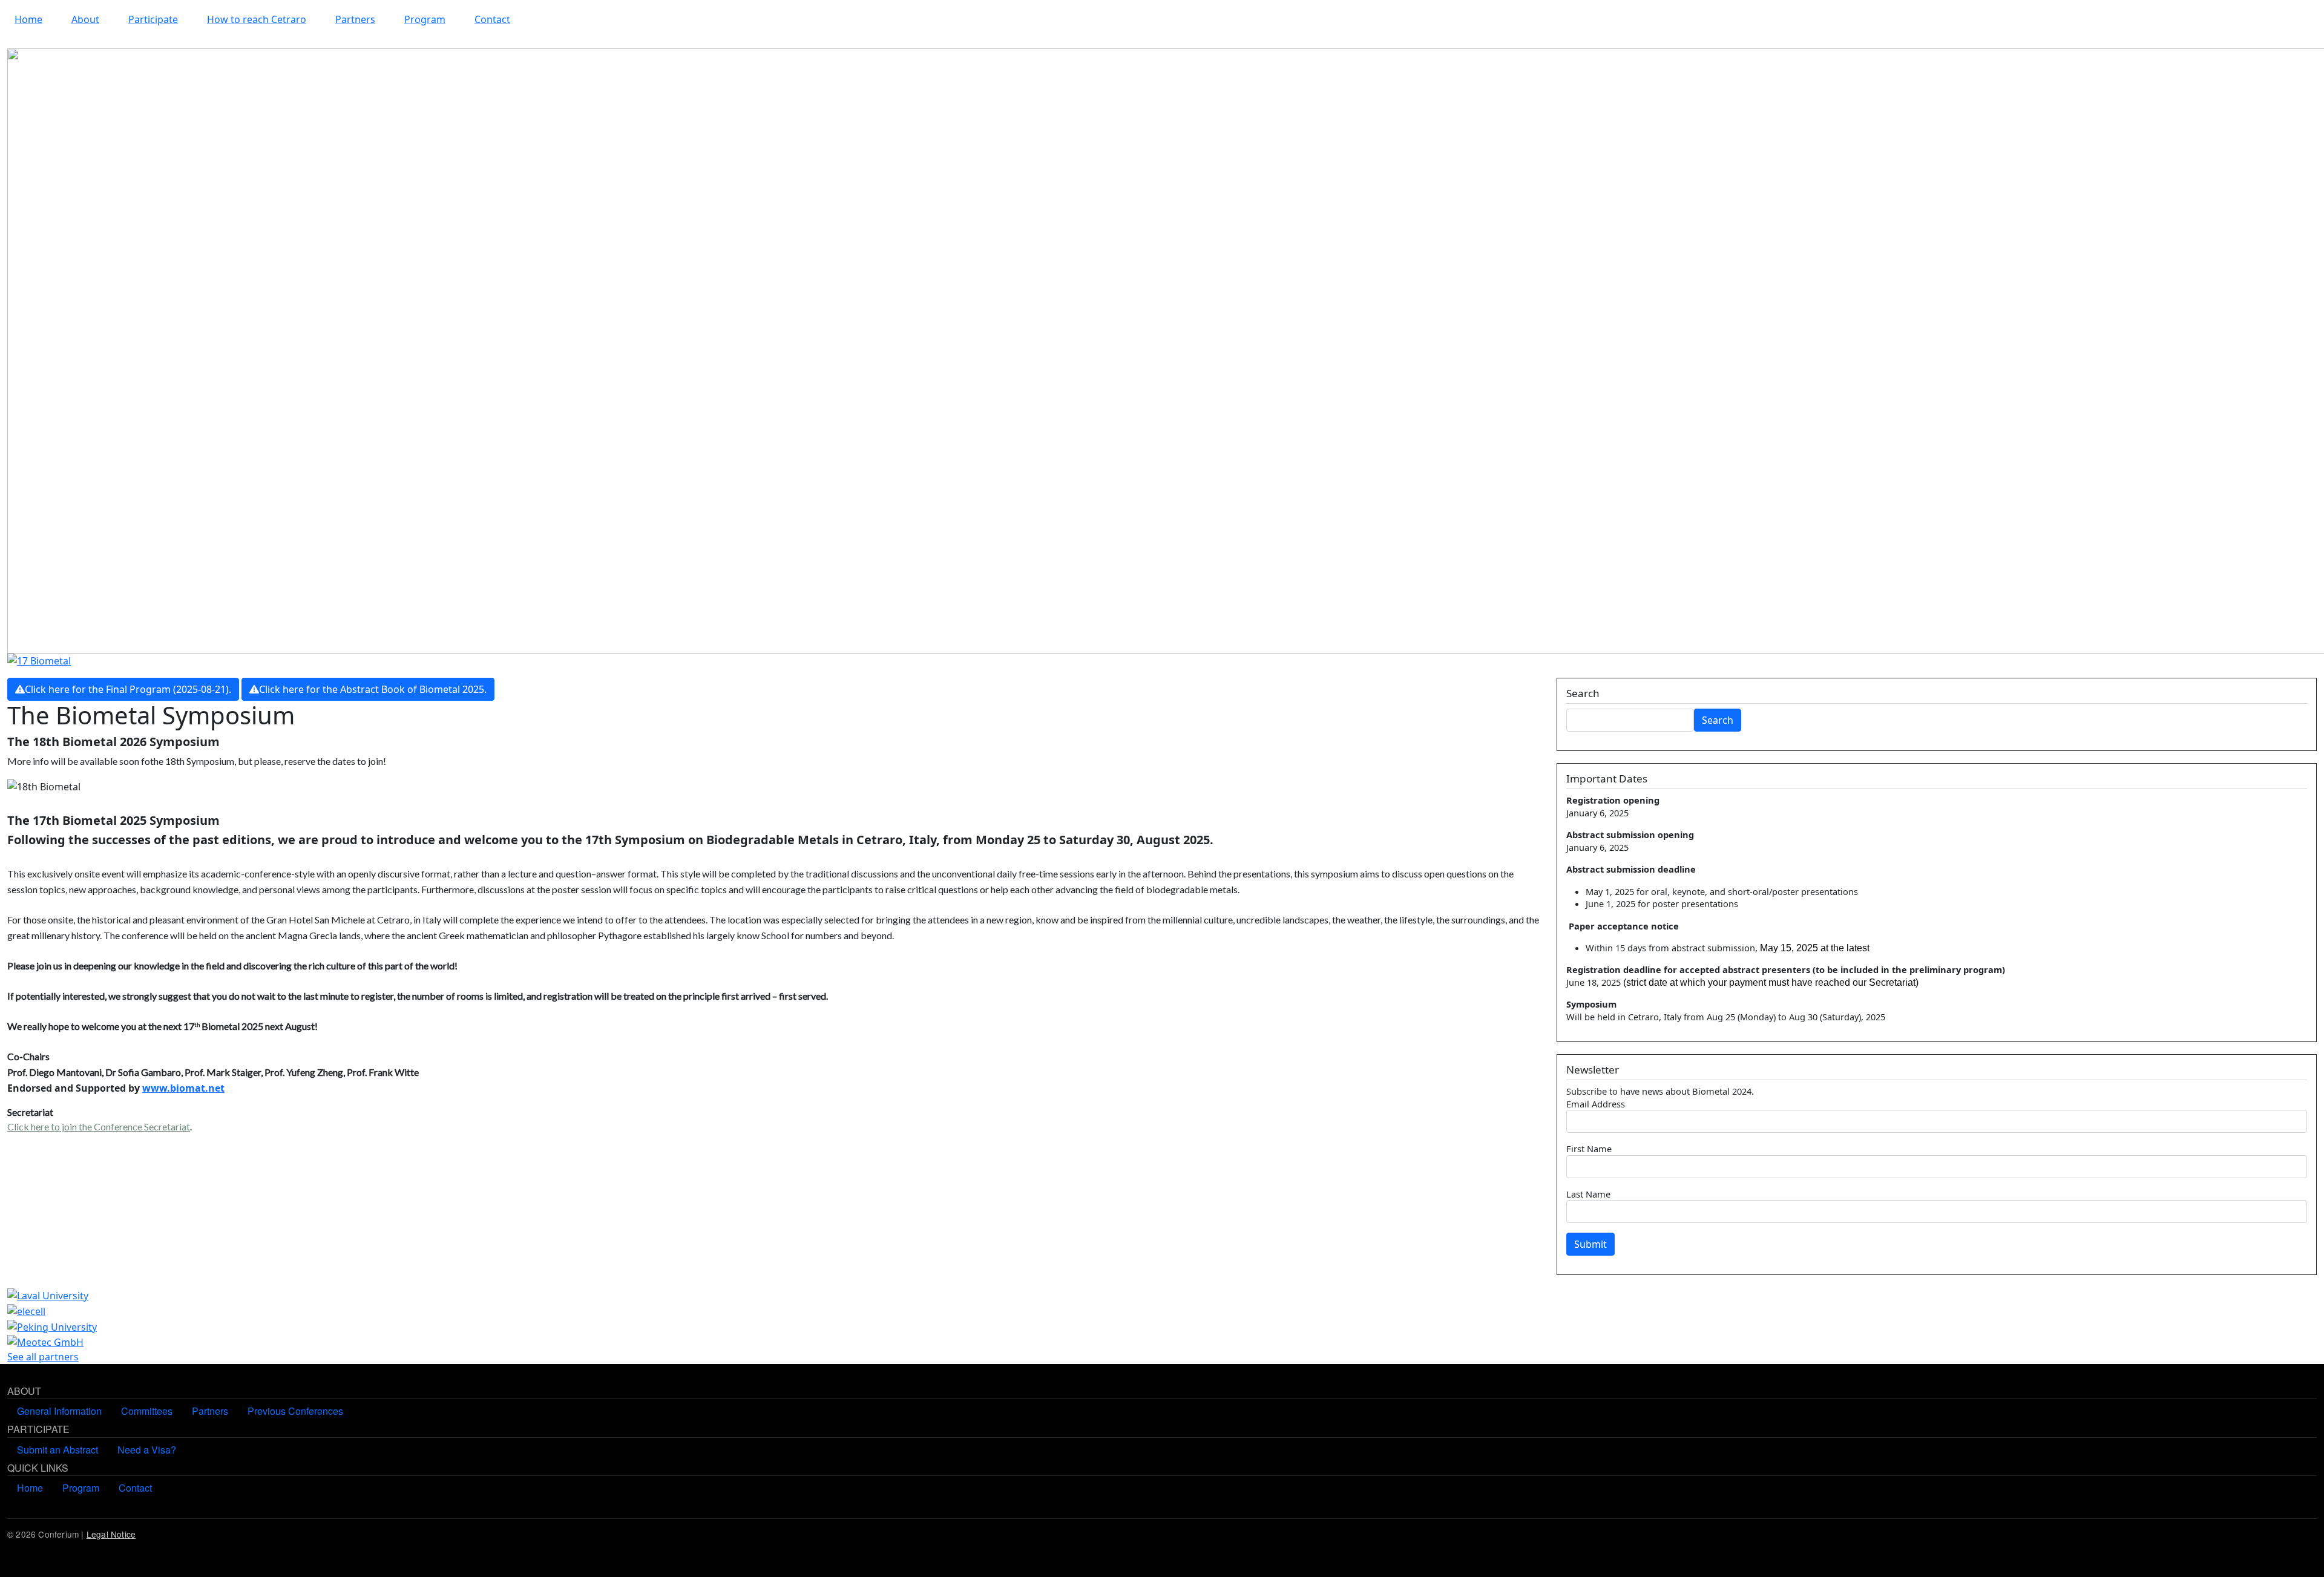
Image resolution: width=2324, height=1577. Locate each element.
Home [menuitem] (28, 19)
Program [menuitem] (425, 19)
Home (30, 1488)
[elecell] (26, 1310)
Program (81, 1488)
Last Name (1588, 1194)
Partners (210, 1411)
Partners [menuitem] (355, 19)
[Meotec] (45, 1342)
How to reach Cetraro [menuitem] (257, 19)
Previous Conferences (295, 1411)
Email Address (1596, 1104)
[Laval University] (48, 1294)
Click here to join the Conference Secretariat (99, 1126)
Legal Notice (111, 1534)
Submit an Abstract (57, 1450)
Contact (135, 1488)
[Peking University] (52, 1326)
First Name (1589, 1149)
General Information (59, 1411)
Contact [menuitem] (492, 19)
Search (1718, 720)
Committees (147, 1411)
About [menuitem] (85, 19)
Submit (1590, 1244)
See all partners (43, 1357)
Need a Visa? (147, 1450)
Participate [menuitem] (153, 19)
